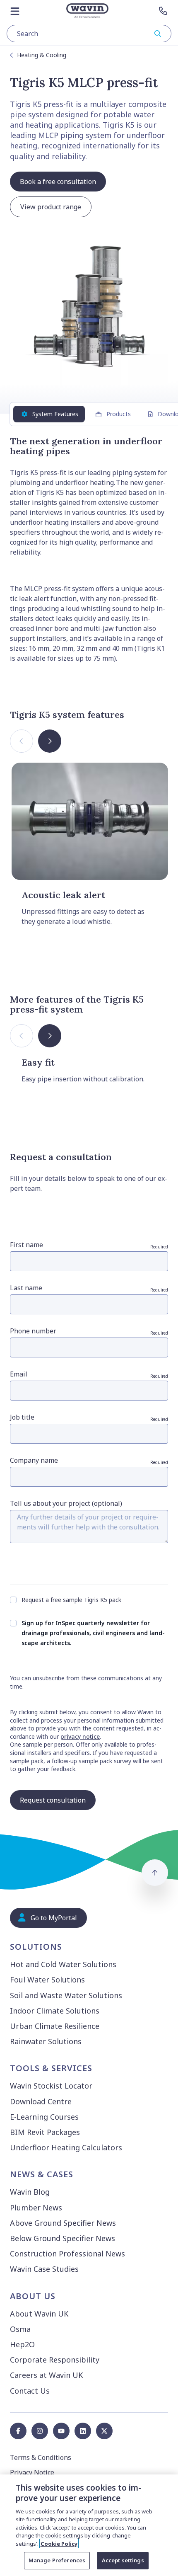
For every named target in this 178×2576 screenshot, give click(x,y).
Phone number (89, 1331)
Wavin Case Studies (44, 2269)
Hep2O (22, 2344)
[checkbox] (13, 1600)
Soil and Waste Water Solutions (66, 1995)
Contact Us (30, 2391)
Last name (89, 1288)
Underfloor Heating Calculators (66, 2147)
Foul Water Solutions (47, 1980)
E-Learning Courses (44, 2117)
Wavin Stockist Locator (51, 2086)
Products (119, 414)
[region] (89, 2525)
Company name (89, 1460)
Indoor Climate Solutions (55, 2011)
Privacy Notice (32, 2472)
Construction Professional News (67, 2254)
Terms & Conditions (41, 2457)
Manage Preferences (57, 2560)
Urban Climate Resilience (55, 2026)
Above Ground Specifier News (63, 2223)
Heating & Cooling (42, 55)
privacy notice (80, 1736)
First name (89, 1245)
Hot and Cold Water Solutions (63, 1964)
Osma (20, 2329)
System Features (55, 414)
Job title (89, 1417)
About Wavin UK (39, 2314)
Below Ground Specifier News (63, 2238)
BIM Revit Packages (45, 2132)
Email (89, 1374)
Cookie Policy (59, 2544)
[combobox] (89, 34)
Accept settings (123, 2560)
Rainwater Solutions (46, 2041)
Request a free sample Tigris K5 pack (71, 1600)
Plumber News (36, 2208)
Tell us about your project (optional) (66, 1503)
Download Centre (41, 2101)
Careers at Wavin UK (46, 2375)
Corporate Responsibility (55, 2360)
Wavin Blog (30, 2192)
